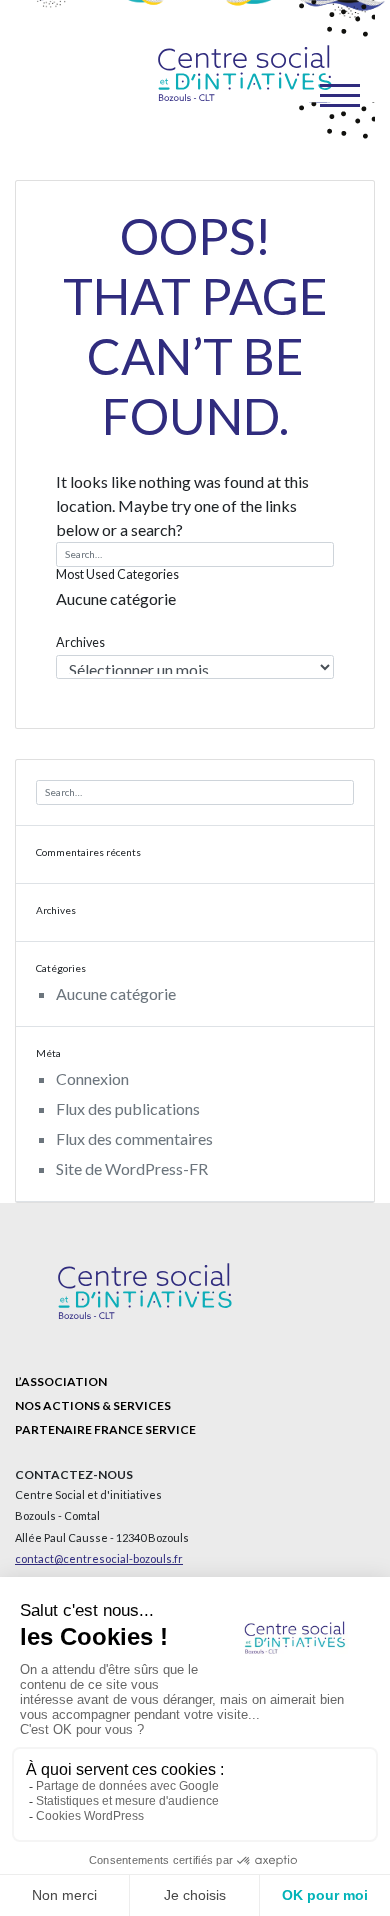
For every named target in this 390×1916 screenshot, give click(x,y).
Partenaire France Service (105, 1429)
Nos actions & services (93, 1405)
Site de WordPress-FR (132, 1168)
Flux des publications (128, 1108)
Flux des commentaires (134, 1138)
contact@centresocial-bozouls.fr (99, 1558)
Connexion (92, 1078)
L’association (61, 1381)
